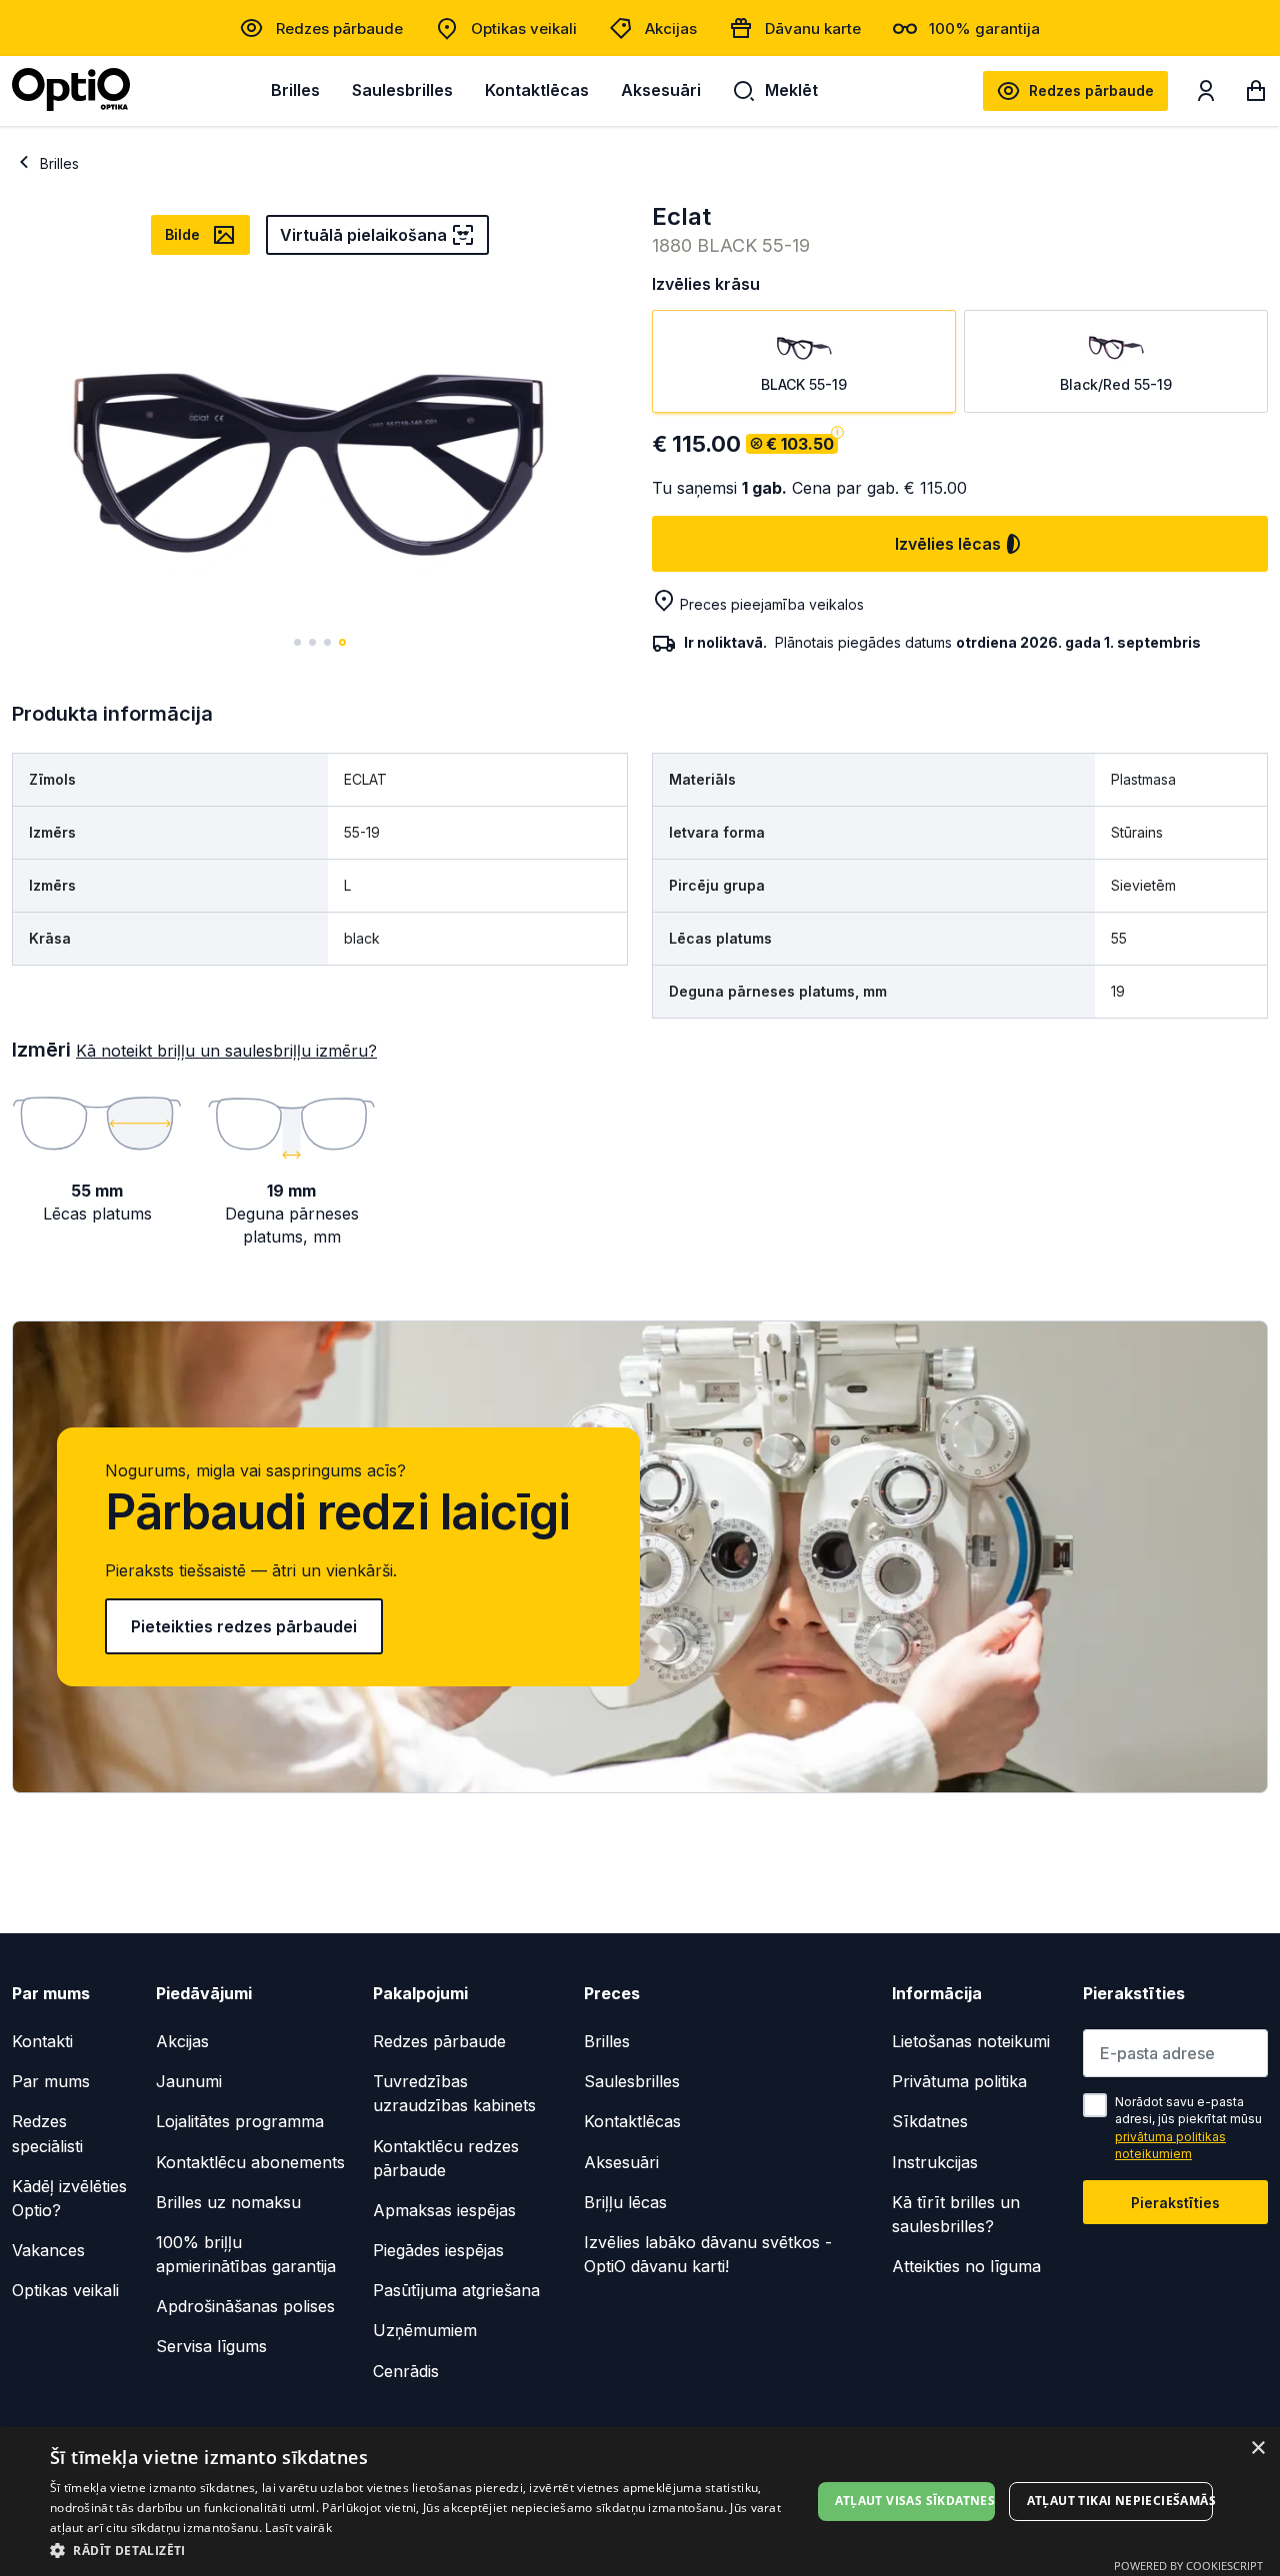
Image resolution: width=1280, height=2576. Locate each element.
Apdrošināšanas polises (245, 2306)
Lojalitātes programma (240, 2121)
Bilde (182, 234)
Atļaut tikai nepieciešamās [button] (1120, 2501)
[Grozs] (1256, 95)
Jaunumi (189, 2081)
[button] (430, 2550)
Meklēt (791, 90)
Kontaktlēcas (537, 90)
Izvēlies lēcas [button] (948, 544)
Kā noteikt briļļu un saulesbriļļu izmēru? (226, 1051)
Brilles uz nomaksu (228, 2202)
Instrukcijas (935, 2162)
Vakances (48, 2250)
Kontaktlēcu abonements (250, 2162)
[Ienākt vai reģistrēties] (1206, 95)
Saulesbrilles (402, 90)
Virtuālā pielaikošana (363, 235)
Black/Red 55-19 (1116, 384)
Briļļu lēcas (625, 2202)
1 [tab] (297, 642)
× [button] (1257, 2449)
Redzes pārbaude (339, 28)
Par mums (51, 2081)
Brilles (295, 90)
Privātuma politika (959, 2081)
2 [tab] (312, 642)
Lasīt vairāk (298, 2528)
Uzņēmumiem (425, 2330)
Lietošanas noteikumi (971, 2041)
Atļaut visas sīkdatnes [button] (915, 2501)
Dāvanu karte (813, 28)
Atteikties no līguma (966, 2266)
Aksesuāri (661, 90)
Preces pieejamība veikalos (772, 604)
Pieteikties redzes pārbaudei (244, 1626)
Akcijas (671, 28)
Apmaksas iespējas (444, 2210)
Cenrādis (406, 2371)
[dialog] (640, 2502)
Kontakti (42, 2041)
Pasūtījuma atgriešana (456, 2290)
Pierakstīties (1175, 2203)
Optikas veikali (524, 28)
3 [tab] (327, 642)
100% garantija (984, 28)
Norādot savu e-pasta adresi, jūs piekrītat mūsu (1188, 2128)
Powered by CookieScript (1188, 2566)
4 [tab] (342, 642)
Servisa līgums (211, 2346)
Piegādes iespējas (438, 2250)
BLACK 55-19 (804, 384)
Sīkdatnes (930, 2121)
